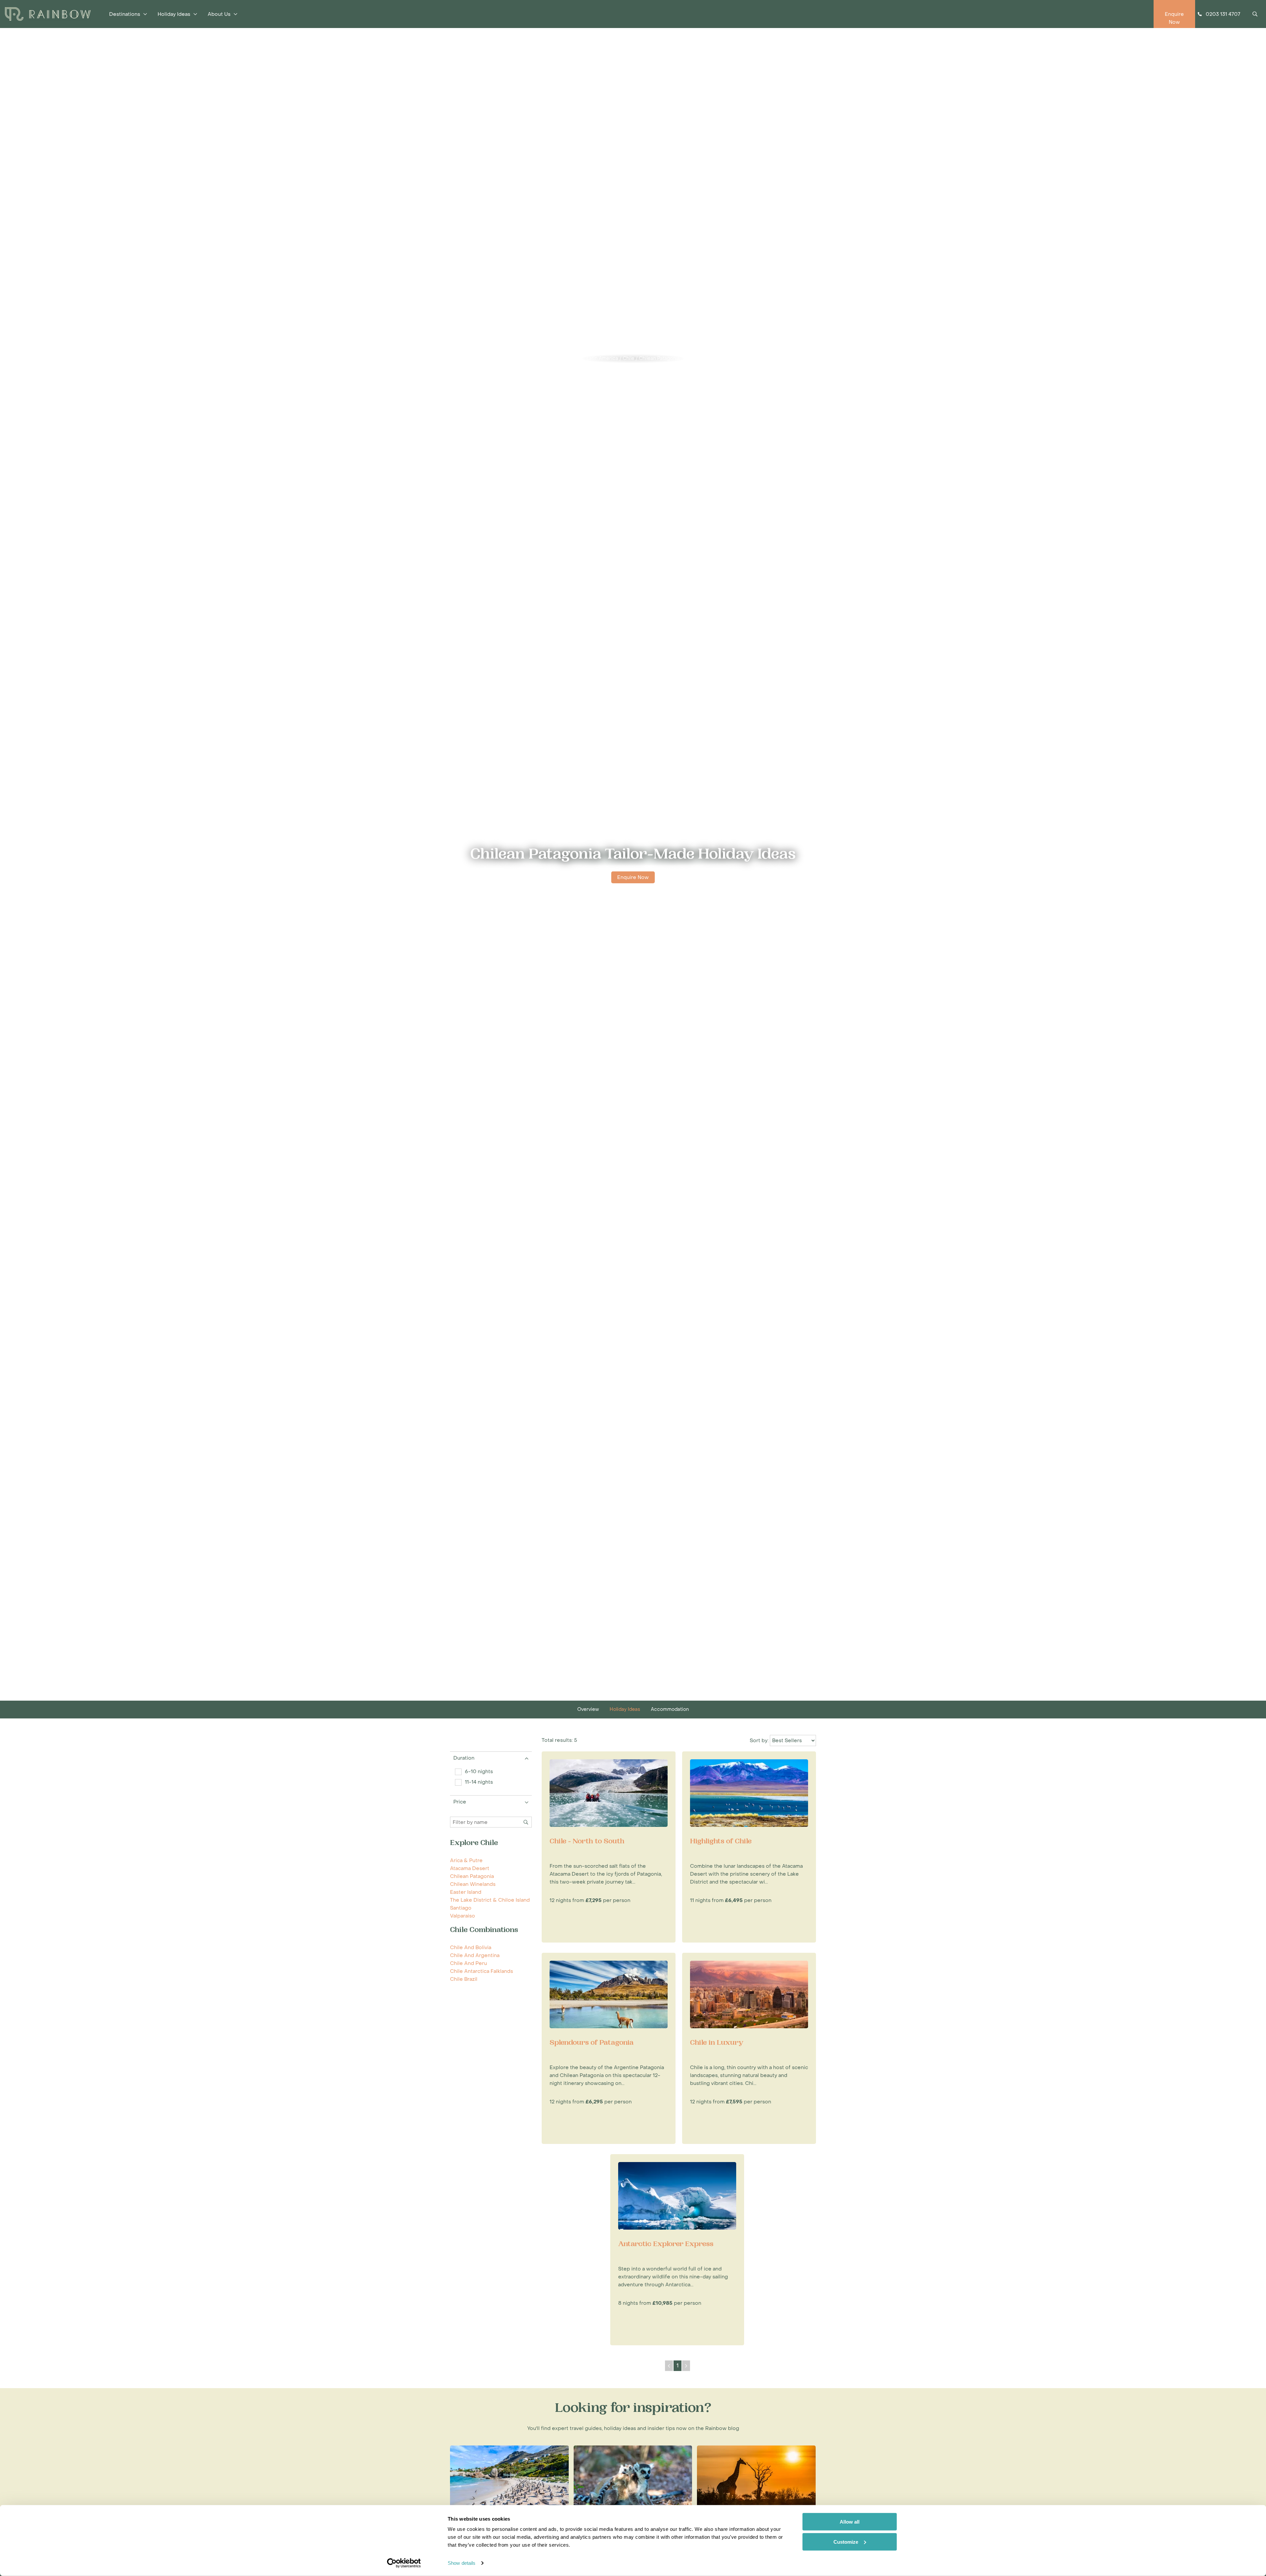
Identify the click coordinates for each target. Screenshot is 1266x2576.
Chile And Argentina (475, 1955)
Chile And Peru (468, 1963)
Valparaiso (463, 1916)
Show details (462, 2563)
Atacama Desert (470, 1868)
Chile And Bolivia (471, 1947)
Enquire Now (633, 877)
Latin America (602, 358)
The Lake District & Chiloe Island (490, 1900)
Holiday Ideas (625, 1709)
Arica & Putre (466, 1860)
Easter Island (466, 1892)
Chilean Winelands (473, 1884)
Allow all (850, 2522)
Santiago (461, 1908)
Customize (846, 2542)
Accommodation (670, 1709)
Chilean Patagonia (659, 358)
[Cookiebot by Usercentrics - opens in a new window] (404, 2563)
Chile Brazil (464, 1979)
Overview (588, 1709)
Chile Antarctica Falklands (482, 1971)
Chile (629, 358)
